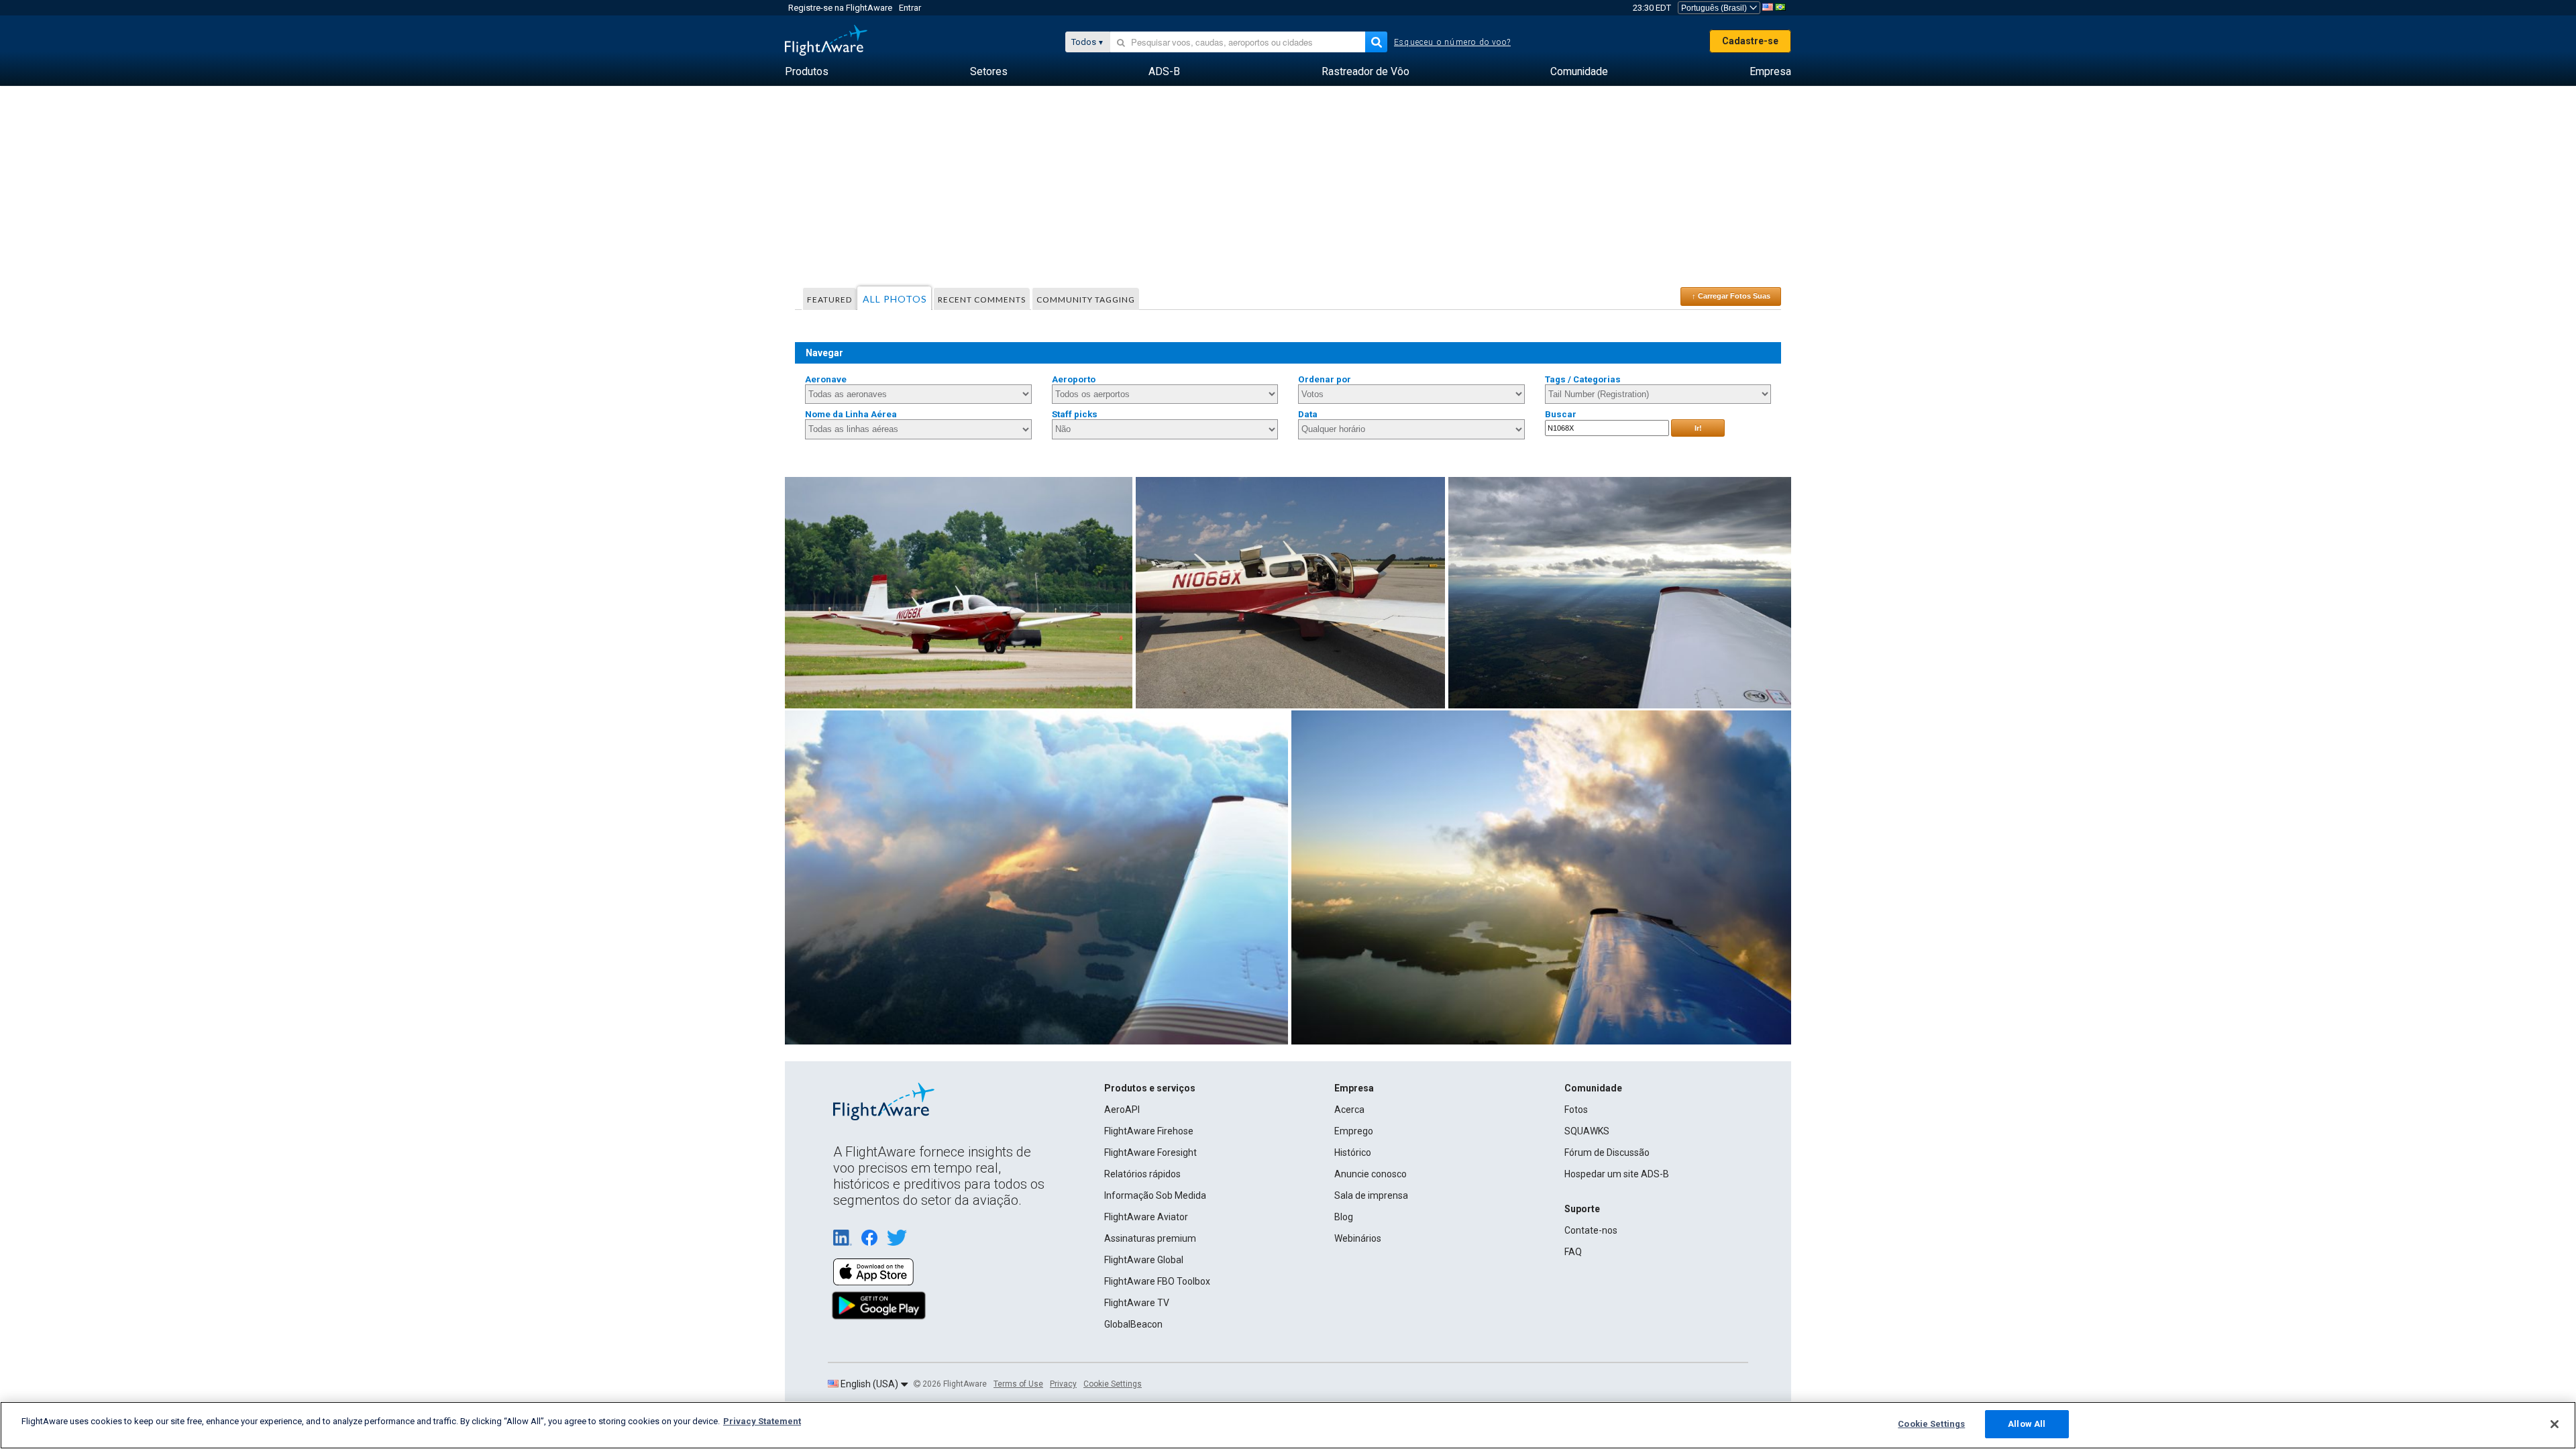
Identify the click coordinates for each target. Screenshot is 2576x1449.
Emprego (1354, 1131)
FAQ (1573, 1252)
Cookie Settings (1113, 1384)
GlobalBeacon (1133, 1324)
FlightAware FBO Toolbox (1157, 1281)
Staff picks (1075, 414)
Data (1308, 414)
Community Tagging (1086, 300)
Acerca (1349, 1110)
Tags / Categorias (1583, 379)
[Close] (2555, 1424)
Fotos (1576, 1110)
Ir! (1698, 428)
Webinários (1358, 1238)
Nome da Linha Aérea (851, 414)
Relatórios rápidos (1142, 1174)
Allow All (2027, 1424)
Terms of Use (1018, 1384)
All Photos (895, 299)
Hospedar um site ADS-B (1617, 1174)
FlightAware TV (1137, 1303)
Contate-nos (1591, 1230)
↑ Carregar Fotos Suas (1731, 296)
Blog (1344, 1217)
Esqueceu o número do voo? (1452, 42)
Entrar (910, 8)
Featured (829, 300)
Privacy (1063, 1384)
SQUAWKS (1587, 1131)
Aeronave (826, 379)
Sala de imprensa (1371, 1195)
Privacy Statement (762, 1421)
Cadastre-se (1750, 41)
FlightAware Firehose (1149, 1131)
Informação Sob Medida (1155, 1195)
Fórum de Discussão (1607, 1152)
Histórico (1353, 1152)
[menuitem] (807, 72)
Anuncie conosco (1371, 1174)
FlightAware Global (1144, 1260)
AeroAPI (1122, 1110)
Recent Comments (982, 300)
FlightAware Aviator (1146, 1217)
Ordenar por (1325, 379)
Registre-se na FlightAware (840, 8)
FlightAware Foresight (1150, 1152)
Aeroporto (1074, 379)
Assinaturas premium (1150, 1238)
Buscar (1561, 414)
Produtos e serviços (1150, 1088)
